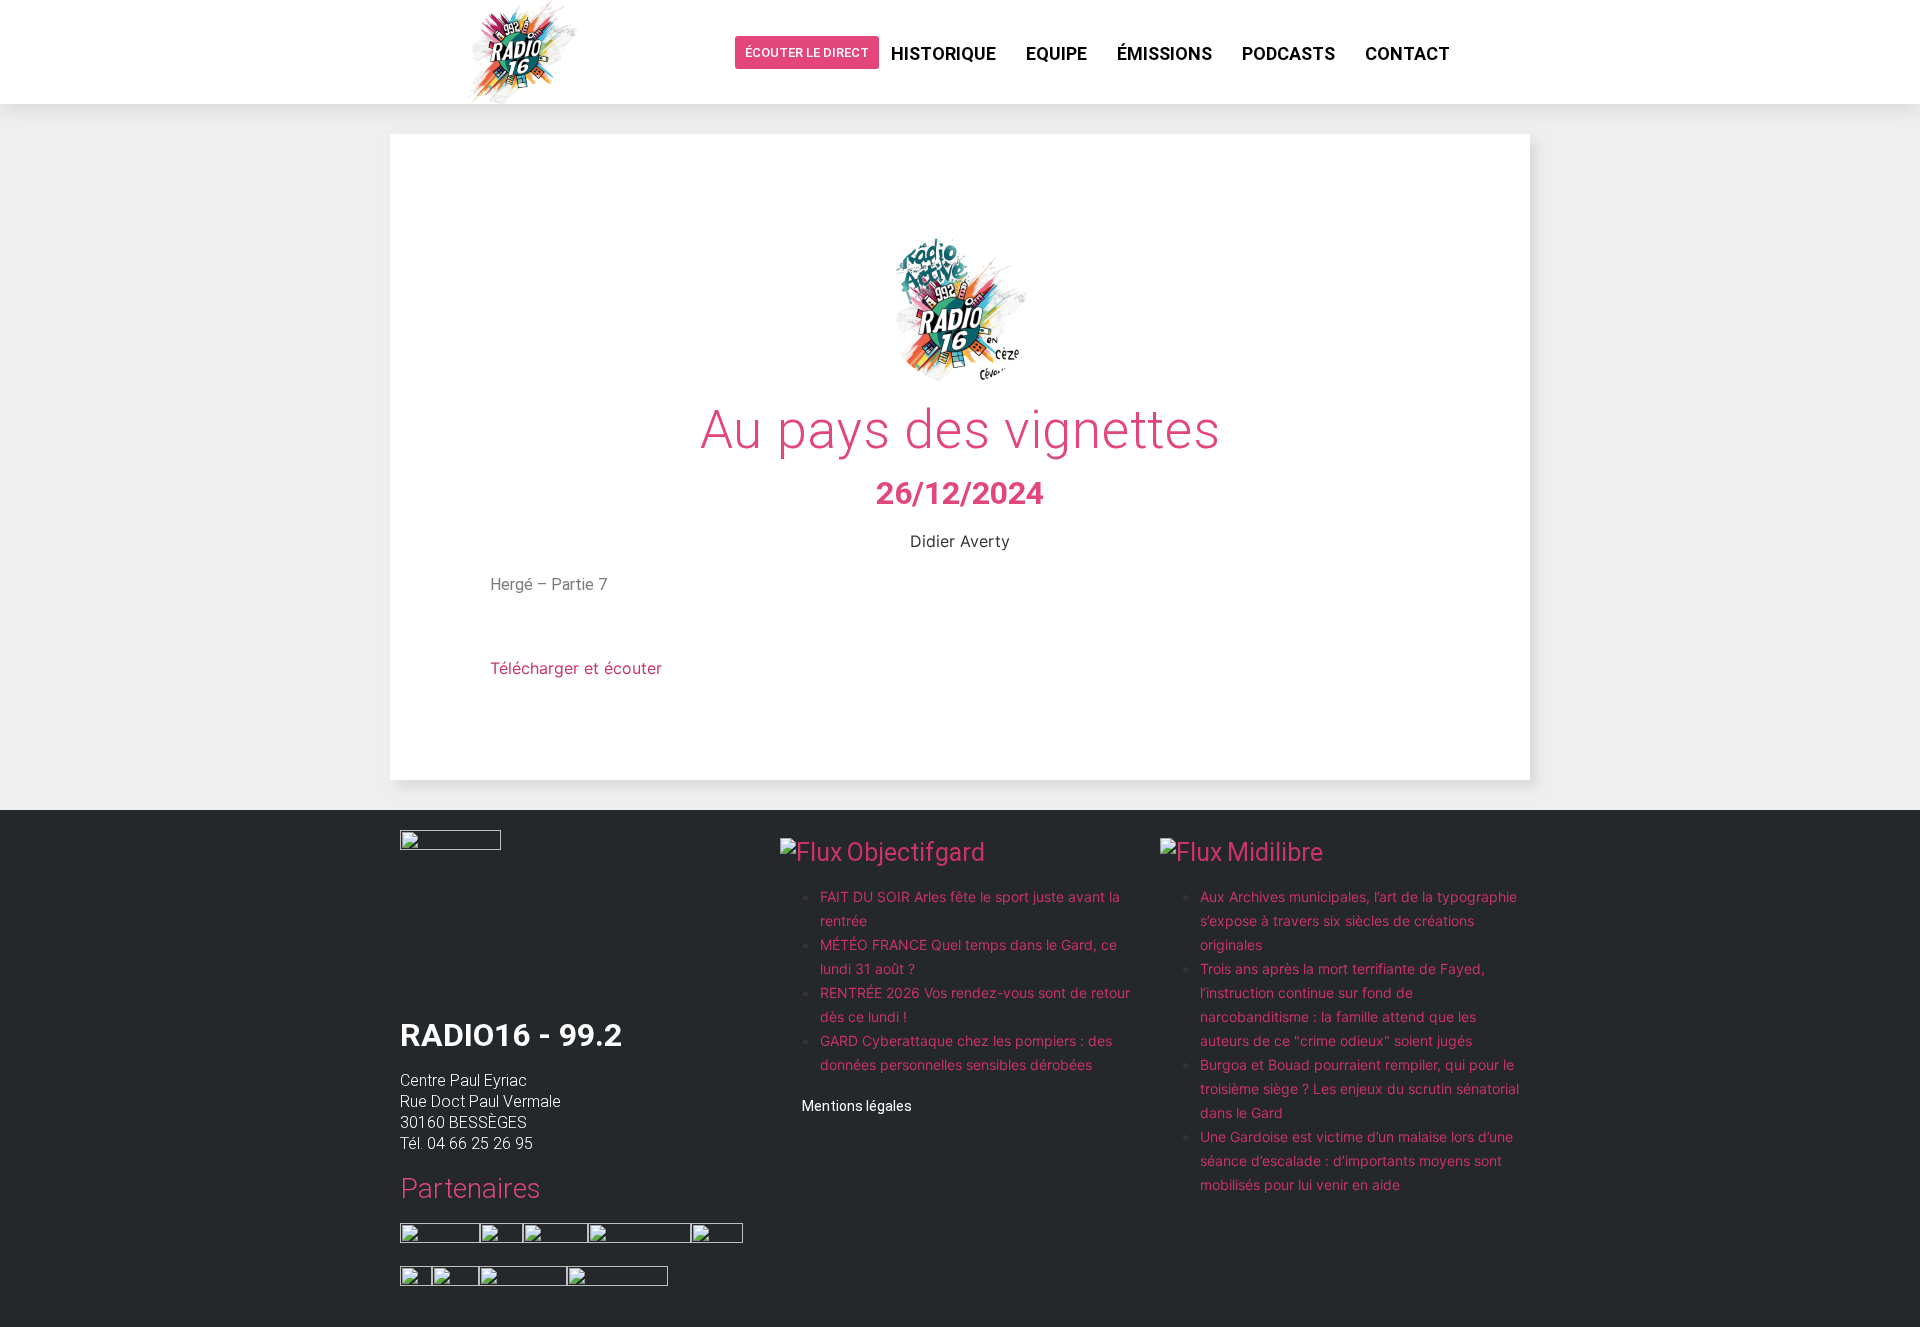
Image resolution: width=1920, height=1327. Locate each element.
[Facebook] (1481, 52)
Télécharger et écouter (576, 668)
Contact (1407, 53)
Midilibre (1275, 852)
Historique (943, 53)
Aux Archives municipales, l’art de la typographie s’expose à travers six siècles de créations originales (1358, 920)
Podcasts (1288, 53)
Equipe (1056, 53)
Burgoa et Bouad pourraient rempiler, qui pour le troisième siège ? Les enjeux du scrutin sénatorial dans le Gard (1359, 1088)
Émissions (1164, 53)
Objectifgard (916, 852)
